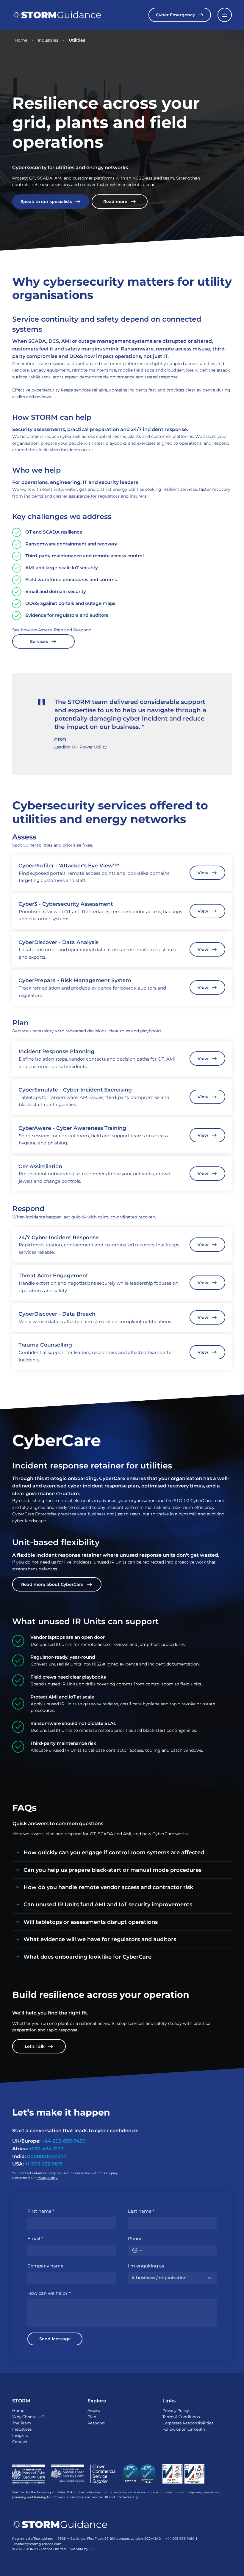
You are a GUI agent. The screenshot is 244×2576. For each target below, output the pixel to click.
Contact (20, 2442)
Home (18, 2410)
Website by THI (82, 2549)
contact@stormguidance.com (38, 2544)
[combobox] (172, 2278)
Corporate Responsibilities (188, 2423)
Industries (22, 2429)
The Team (22, 2423)
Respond (96, 2423)
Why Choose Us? (28, 2417)
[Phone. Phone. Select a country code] (137, 2251)
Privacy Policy (176, 2410)
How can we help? (49, 2293)
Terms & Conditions (181, 2417)
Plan (92, 2417)
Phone (135, 2238)
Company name (45, 2266)
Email (35, 2238)
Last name (141, 2211)
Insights (20, 2435)
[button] (225, 15)
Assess (94, 2410)
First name (41, 2211)
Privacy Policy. (47, 2178)
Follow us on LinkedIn (184, 2429)
